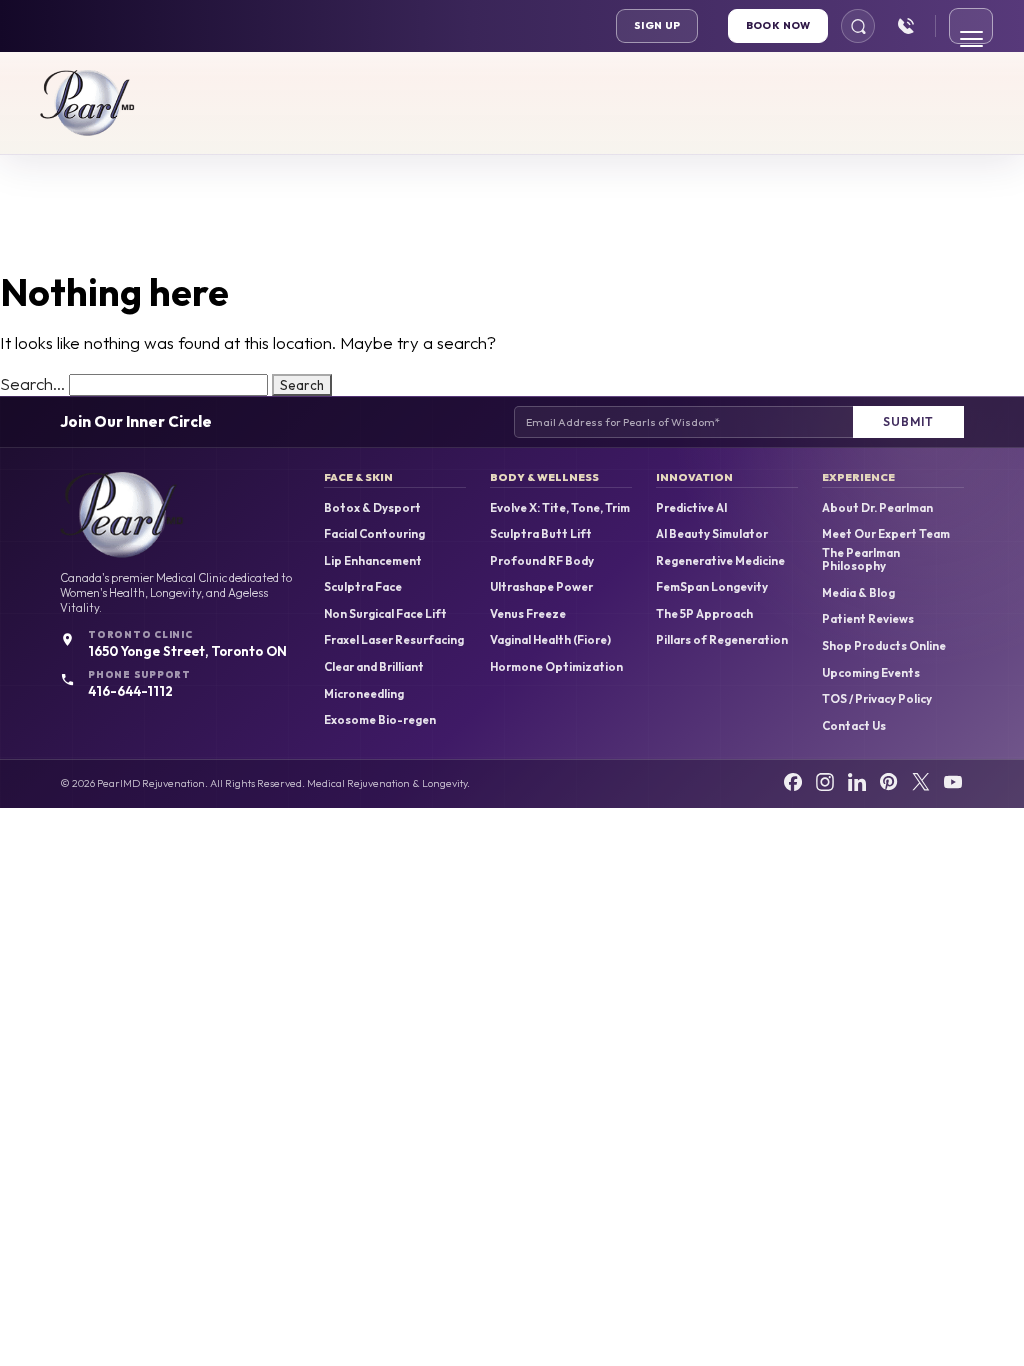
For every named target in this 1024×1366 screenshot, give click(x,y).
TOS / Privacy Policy (877, 699)
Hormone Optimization (556, 667)
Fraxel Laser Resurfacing (394, 640)
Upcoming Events (871, 673)
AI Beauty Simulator (712, 534)
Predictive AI (691, 508)
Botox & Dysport (372, 508)
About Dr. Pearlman (877, 508)
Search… (32, 383)
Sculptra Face (363, 587)
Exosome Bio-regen (380, 720)
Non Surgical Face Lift (385, 614)
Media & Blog (858, 593)
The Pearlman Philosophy (861, 559)
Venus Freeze (528, 614)
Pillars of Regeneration (722, 640)
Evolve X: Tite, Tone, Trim (560, 508)
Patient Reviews (868, 619)
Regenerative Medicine (720, 561)
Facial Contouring (374, 534)
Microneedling (364, 694)
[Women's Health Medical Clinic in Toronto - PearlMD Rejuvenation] (87, 103)
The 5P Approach (704, 614)
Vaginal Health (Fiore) (550, 640)
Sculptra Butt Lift (541, 534)
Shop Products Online (884, 646)
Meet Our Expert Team (886, 534)
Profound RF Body (542, 561)
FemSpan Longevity (712, 587)
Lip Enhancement (373, 561)
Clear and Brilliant (374, 667)
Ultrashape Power (541, 587)
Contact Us (854, 726)
